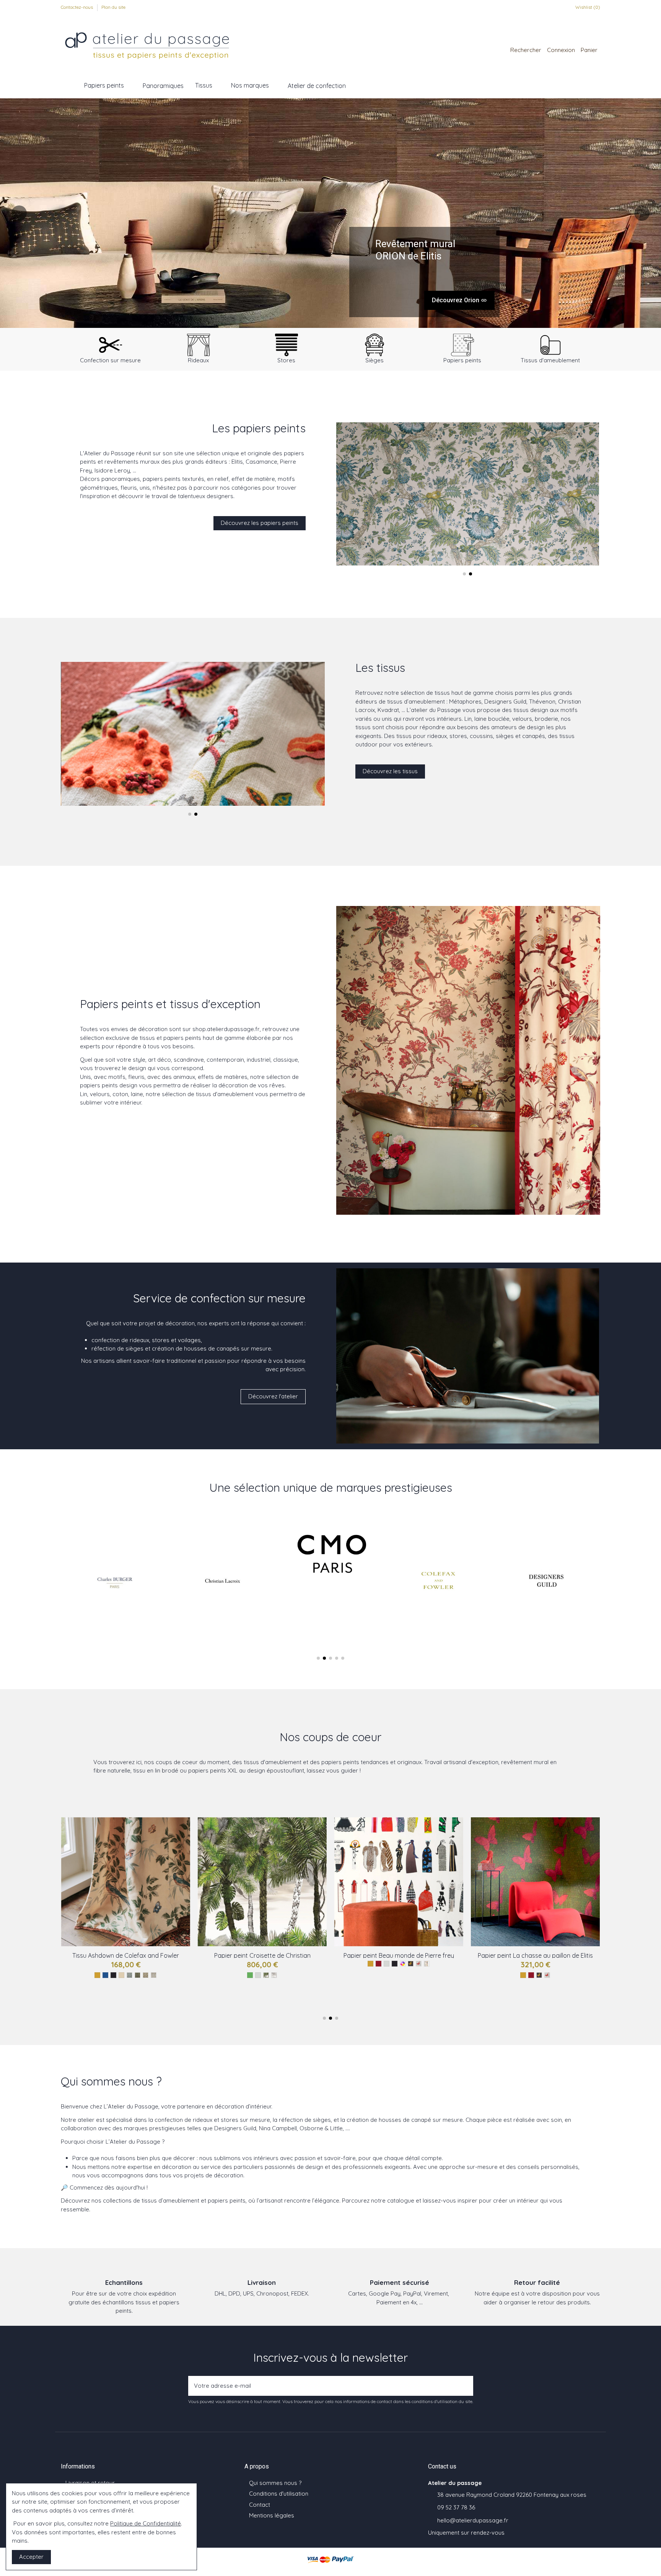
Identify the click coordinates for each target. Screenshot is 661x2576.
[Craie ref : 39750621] (579, 1975)
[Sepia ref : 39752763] (491, 1984)
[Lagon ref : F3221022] (101, 1972)
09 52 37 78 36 (456, 2507)
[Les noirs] (113, 1964)
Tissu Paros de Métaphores (262, 1955)
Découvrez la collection (447, 301)
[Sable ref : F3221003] (178, 1964)
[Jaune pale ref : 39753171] (523, 1984)
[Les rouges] (81, 1964)
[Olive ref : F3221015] (117, 1972)
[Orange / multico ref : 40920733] (422, 1975)
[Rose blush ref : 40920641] (414, 1975)
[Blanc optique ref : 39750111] (555, 1975)
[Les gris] (105, 1964)
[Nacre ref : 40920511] (398, 1975)
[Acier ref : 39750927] (559, 1992)
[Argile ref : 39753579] (555, 1984)
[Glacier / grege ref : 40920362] (390, 1975)
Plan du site (113, 7)
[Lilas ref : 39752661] (519, 1992)
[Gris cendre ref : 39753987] (535, 1992)
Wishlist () (587, 7)
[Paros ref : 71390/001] (266, 1975)
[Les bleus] (89, 1964)
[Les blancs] (121, 1964)
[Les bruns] (366, 1975)
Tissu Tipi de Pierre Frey (126, 1955)
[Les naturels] (129, 1964)
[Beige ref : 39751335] (571, 1975)
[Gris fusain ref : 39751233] (543, 1992)
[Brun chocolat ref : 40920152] (439, 1975)
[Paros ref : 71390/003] (282, 1975)
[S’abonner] (465, 2386)
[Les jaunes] (226, 1975)
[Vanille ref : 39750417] (563, 1975)
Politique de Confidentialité (146, 2523)
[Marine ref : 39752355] (563, 1984)
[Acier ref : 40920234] (447, 1975)
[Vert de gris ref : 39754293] (539, 1984)
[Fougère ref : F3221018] (138, 1964)
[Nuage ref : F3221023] (154, 1964)
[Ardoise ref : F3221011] (109, 1972)
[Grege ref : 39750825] (507, 1984)
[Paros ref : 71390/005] (298, 1975)
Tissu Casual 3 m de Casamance (535, 1955)
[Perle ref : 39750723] (527, 1992)
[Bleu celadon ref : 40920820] (406, 1975)
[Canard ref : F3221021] (141, 1972)
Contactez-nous (77, 7)
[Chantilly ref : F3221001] (146, 1964)
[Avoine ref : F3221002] (149, 1972)
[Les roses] (350, 1975)
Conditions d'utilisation (279, 2494)
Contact (260, 2505)
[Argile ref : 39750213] (499, 1984)
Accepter (31, 2557)
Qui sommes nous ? (275, 2483)
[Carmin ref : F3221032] (162, 1964)
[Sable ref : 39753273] (483, 1984)
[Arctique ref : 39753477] (511, 1992)
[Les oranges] (73, 1964)
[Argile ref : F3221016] (170, 1964)
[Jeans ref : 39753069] (579, 1984)
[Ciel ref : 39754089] (587, 1984)
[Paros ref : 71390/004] (290, 1975)
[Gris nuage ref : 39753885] (551, 1992)
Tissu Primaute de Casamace (399, 1955)
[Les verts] (97, 1964)
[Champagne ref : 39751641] (587, 1975)
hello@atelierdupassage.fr (473, 2520)
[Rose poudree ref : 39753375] (515, 1984)
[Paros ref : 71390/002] (274, 1975)
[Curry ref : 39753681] (531, 1984)
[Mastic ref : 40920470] (431, 1975)
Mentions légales (272, 2515)
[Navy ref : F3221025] (133, 1972)
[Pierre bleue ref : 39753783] (571, 1984)
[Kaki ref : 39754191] (547, 1984)
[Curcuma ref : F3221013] (125, 1972)
